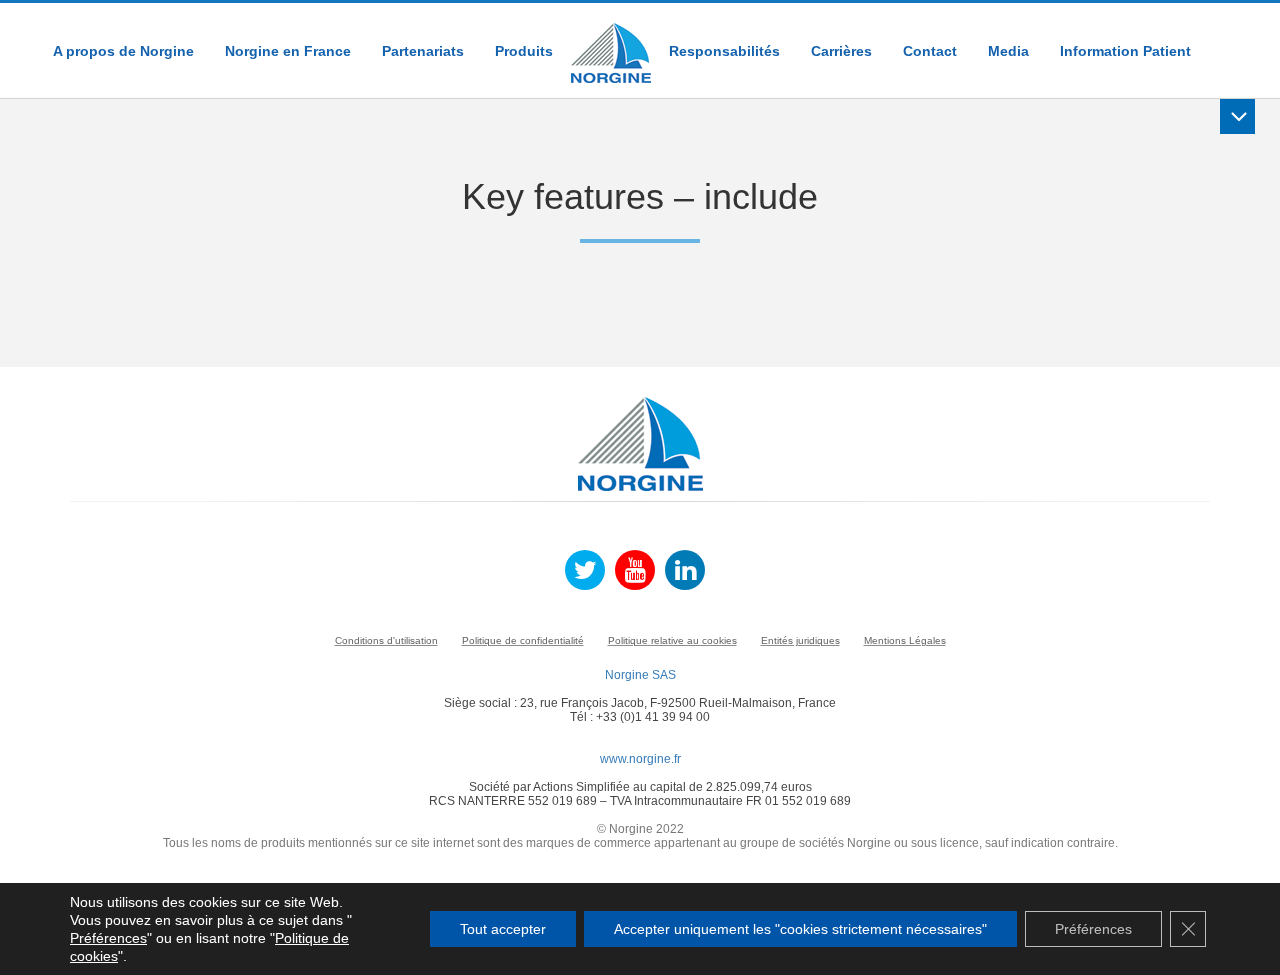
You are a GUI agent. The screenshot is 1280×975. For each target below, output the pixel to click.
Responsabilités (724, 51)
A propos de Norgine (123, 51)
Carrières (841, 51)
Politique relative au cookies (672, 640)
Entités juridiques (800, 640)
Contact (930, 51)
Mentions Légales (905, 640)
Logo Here (611, 43)
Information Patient (1125, 51)
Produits (524, 51)
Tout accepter (503, 929)
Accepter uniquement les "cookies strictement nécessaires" (800, 929)
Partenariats (423, 51)
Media (1008, 51)
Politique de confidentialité (523, 640)
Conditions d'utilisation (386, 640)
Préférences (108, 938)
